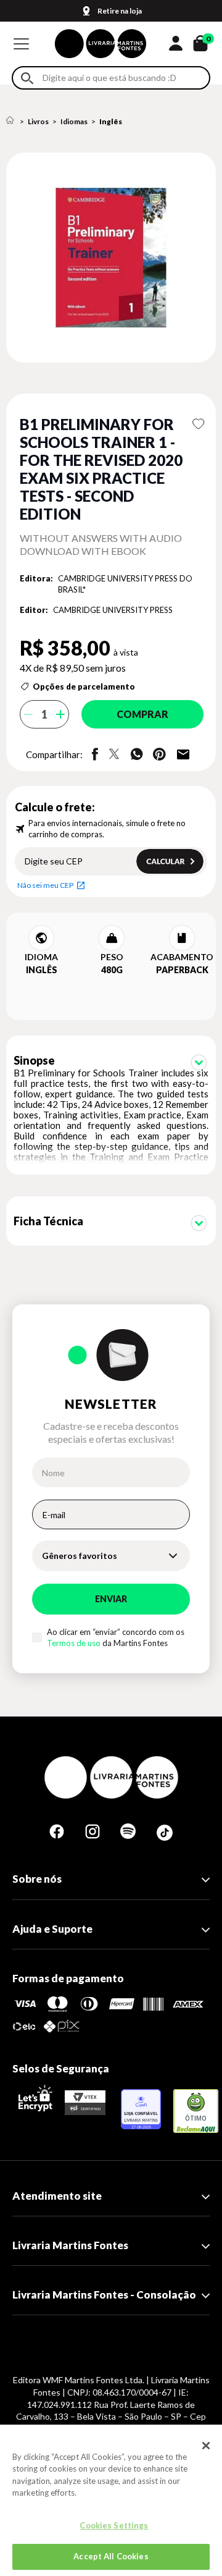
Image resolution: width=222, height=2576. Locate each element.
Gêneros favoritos (80, 1556)
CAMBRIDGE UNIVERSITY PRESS (113, 610)
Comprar (142, 714)
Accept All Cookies (111, 2556)
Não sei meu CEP (45, 885)
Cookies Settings (114, 2525)
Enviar (111, 1599)
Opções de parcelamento (84, 686)
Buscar (27, 78)
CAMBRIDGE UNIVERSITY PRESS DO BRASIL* (125, 584)
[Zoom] (111, 258)
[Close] (206, 2446)
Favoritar (198, 424)
